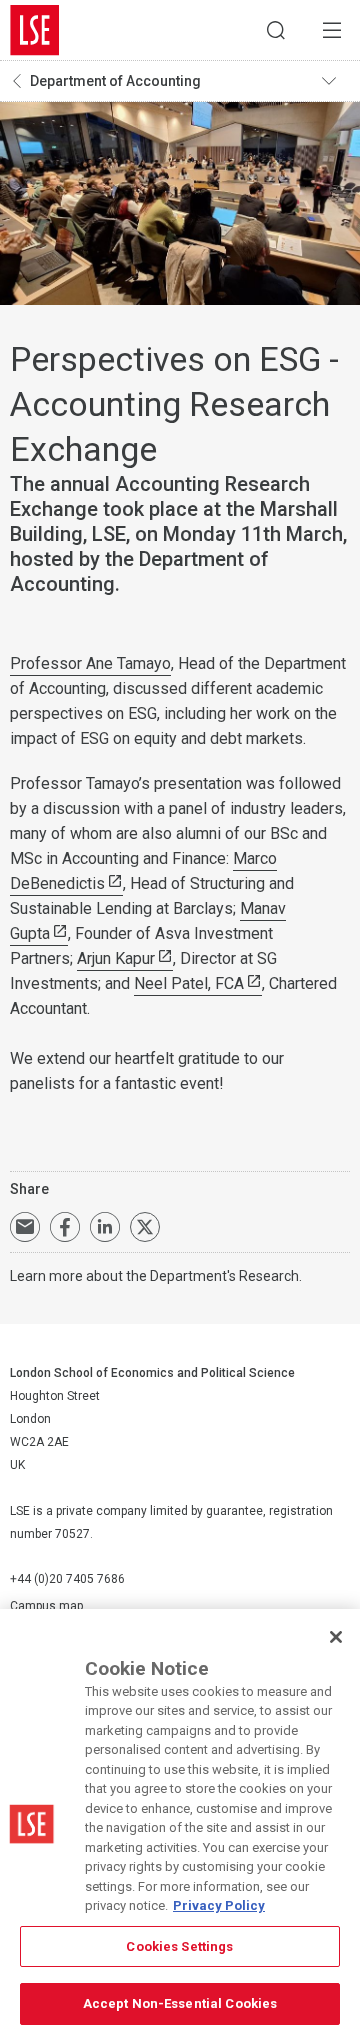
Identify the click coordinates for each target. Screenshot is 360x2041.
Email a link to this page (25, 1227)
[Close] (336, 1637)
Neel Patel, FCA (189, 983)
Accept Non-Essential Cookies (180, 2003)
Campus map (46, 1606)
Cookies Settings (179, 1946)
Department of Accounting (115, 81)
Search (276, 30)
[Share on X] (145, 1227)
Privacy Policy (219, 1905)
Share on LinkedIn (105, 1227)
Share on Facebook (65, 1227)
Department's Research (224, 1276)
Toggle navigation (336, 81)
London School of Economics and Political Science (35, 30)
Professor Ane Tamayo (90, 663)
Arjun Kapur (116, 958)
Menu (332, 30)
